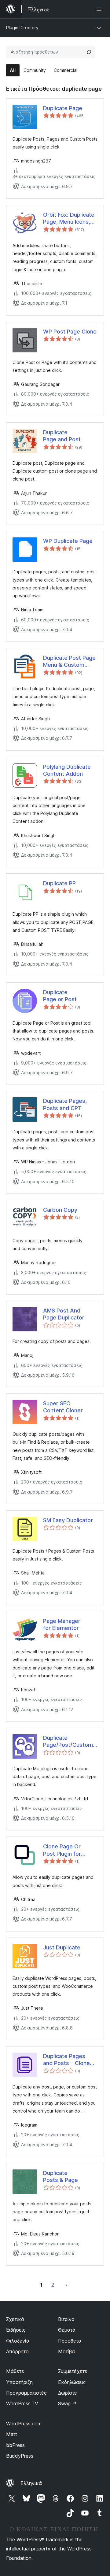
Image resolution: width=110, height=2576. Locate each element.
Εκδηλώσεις (72, 2382)
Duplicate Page (63, 108)
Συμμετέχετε (73, 2371)
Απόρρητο (17, 2351)
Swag (67, 2403)
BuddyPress (20, 2456)
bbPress (15, 2445)
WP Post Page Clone (70, 332)
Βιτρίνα (66, 2319)
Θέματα (67, 2330)
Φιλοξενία (18, 2341)
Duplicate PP (59, 883)
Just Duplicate (62, 1947)
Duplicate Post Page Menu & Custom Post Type (69, 662)
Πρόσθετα (70, 2341)
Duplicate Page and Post (62, 436)
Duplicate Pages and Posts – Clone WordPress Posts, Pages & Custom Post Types (67, 2060)
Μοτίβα (66, 2351)
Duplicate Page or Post (60, 996)
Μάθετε (15, 2371)
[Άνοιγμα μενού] (100, 9)
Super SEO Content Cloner (63, 1407)
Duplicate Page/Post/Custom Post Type (68, 1742)
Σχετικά (15, 2319)
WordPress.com (24, 2424)
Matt (12, 2434)
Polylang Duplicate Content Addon (67, 770)
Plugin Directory (22, 28)
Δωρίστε (68, 2393)
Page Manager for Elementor (62, 1624)
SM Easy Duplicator (68, 1520)
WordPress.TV (22, 2403)
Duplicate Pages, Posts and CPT (65, 1104)
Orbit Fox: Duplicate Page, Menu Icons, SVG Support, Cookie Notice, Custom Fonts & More (69, 218)
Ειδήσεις (16, 2330)
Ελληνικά (31, 2483)
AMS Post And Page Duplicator (64, 1314)
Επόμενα (66, 2285)
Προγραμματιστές (26, 2393)
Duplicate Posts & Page (61, 2176)
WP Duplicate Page (68, 541)
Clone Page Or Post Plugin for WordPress (62, 1850)
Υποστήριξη (19, 2382)
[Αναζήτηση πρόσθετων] (89, 52)
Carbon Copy (60, 1210)
